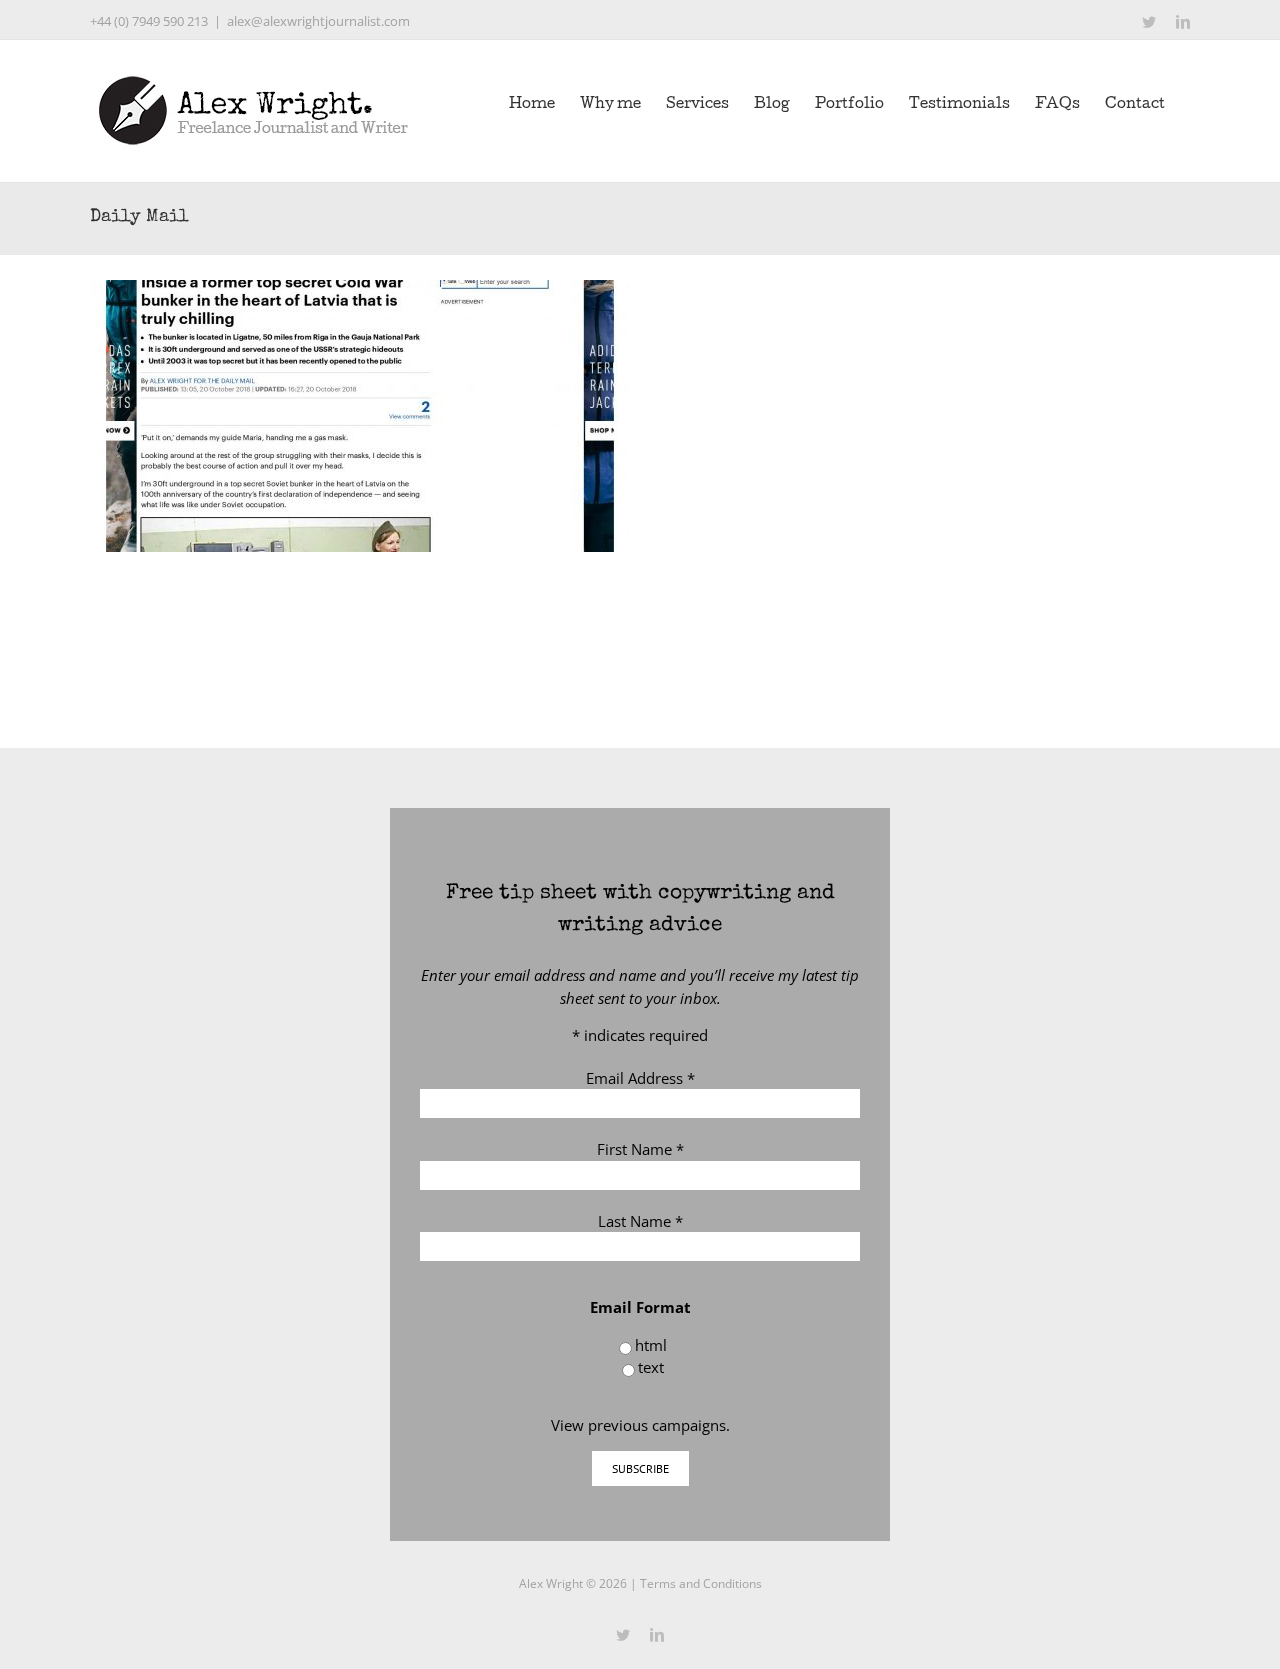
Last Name (640, 1221)
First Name (640, 1149)
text (651, 1367)
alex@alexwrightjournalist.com (318, 21)
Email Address (640, 1078)
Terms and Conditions (701, 1583)
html (651, 1345)
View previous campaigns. (640, 1425)
